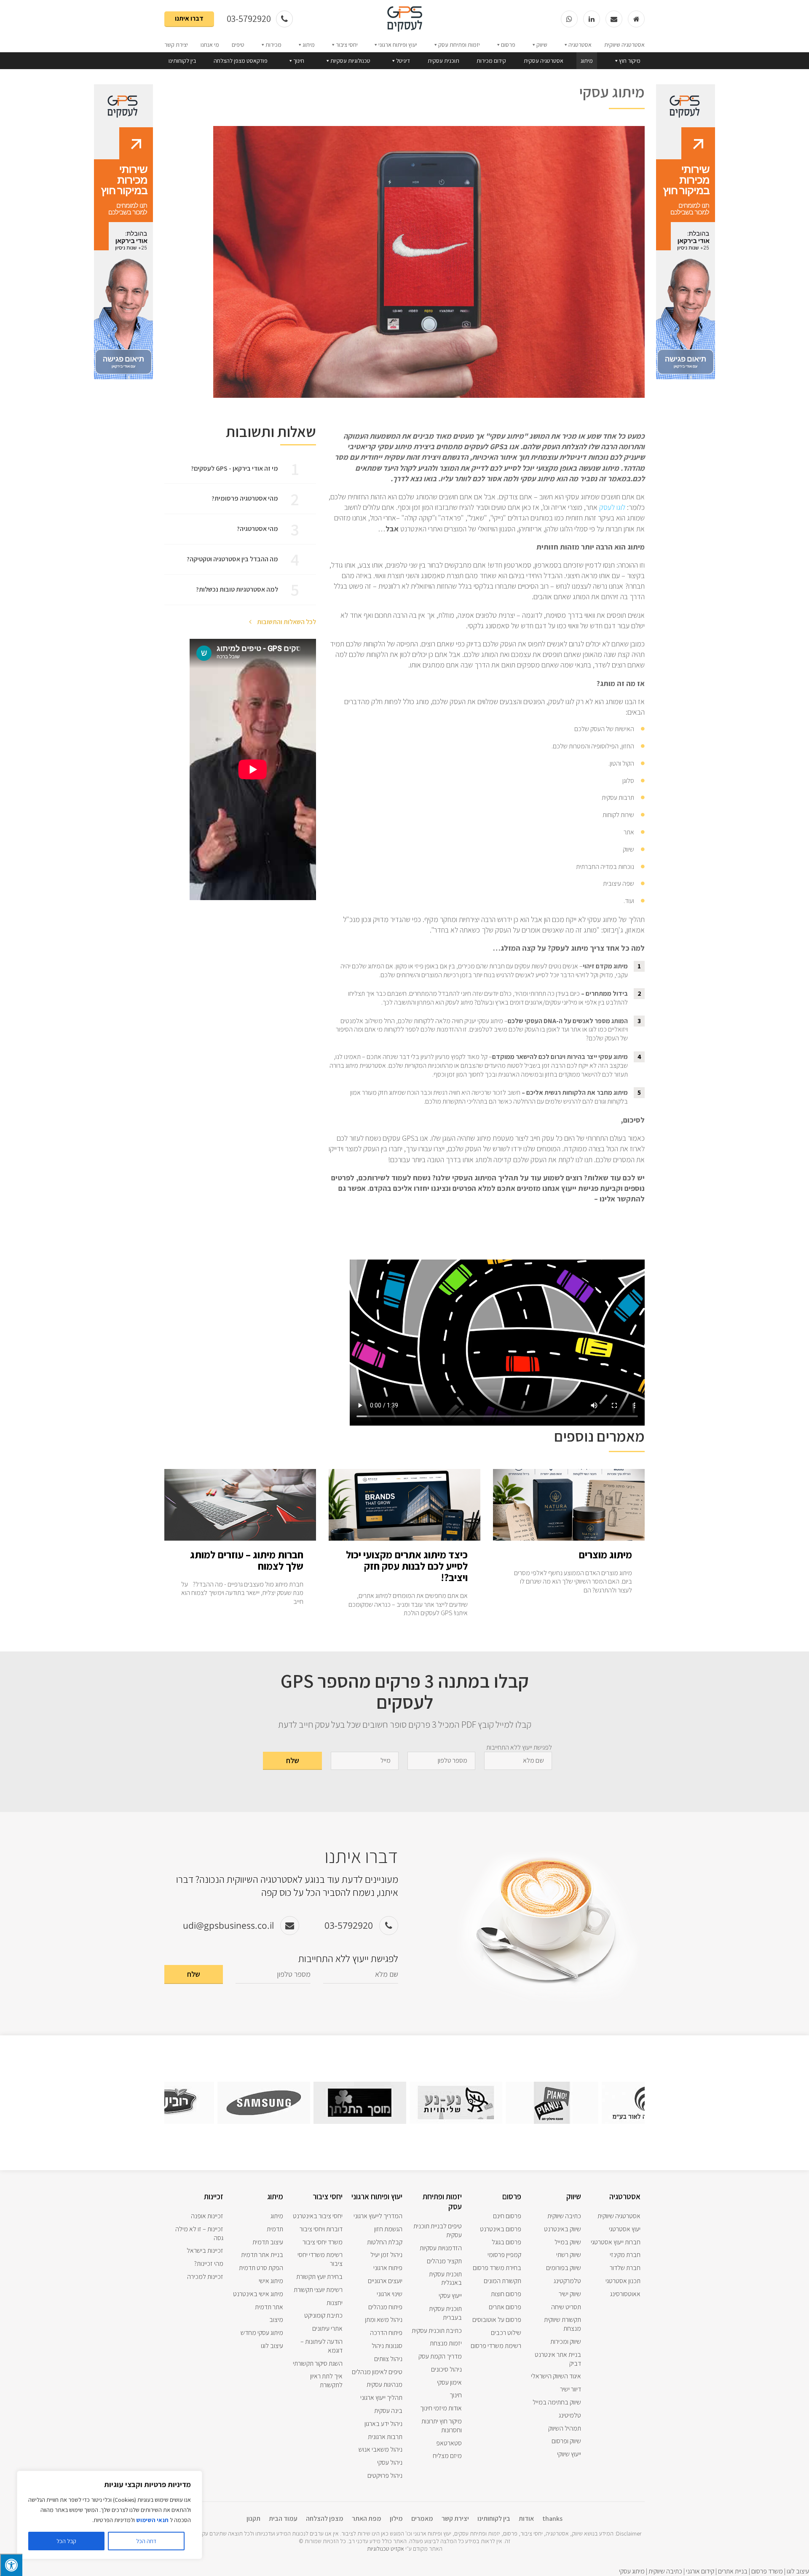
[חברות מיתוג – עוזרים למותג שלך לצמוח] (240, 1536)
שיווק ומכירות (566, 2341)
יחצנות (335, 2303)
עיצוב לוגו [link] (798, 2571)
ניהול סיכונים (446, 2369)
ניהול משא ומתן (384, 2320)
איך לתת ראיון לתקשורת (326, 2380)
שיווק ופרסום (566, 2441)
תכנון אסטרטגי (623, 2281)
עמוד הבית (283, 2518)
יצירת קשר (176, 45)
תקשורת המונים (502, 2281)
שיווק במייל (568, 2242)
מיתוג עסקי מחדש (262, 2333)
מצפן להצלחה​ (325, 2518)
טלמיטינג (570, 2415)
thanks (552, 2518)
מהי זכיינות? (209, 2264)
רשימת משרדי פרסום (496, 2346)
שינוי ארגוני (390, 2294)
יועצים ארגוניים (385, 2281)
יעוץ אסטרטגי (625, 2229)
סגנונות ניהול (387, 2346)
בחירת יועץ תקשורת (319, 2277)
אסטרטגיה (580, 45)
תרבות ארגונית (385, 2437)
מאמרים (422, 2518)
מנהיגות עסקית (384, 2384)
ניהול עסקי (390, 2462)
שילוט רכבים (506, 2333)
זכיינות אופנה (207, 2216)
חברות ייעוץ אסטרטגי (616, 2242)
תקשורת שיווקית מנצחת (563, 2324)
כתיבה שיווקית (564, 2216)
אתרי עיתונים (327, 2328)
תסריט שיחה (566, 2307)
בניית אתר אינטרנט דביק (558, 2359)
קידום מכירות (491, 61)
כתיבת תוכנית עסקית (437, 2331)
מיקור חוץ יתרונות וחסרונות (442, 2426)
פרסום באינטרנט (501, 2229)
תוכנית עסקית (443, 61)
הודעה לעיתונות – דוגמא (321, 2346)
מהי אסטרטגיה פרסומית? (245, 498)
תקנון (253, 2518)
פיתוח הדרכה (386, 2333)
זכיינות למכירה (205, 2277)
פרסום (508, 45)
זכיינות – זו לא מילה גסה (199, 2233)
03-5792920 (250, 19)
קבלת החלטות (385, 2242)
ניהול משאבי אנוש (380, 2449)
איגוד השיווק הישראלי (556, 2376)
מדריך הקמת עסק (440, 2356)
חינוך (299, 61)
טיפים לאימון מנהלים (377, 2372)
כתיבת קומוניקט (323, 2315)
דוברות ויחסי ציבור (321, 2229)
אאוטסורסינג (625, 2294)
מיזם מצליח (447, 2456)
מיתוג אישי (271, 2281)
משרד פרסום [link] (767, 2571)
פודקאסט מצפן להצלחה (241, 61)
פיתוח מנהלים (385, 2307)
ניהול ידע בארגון (383, 2424)
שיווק (542, 45)
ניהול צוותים (388, 2359)
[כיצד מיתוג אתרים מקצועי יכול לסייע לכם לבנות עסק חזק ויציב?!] (404, 1536)
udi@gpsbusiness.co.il (228, 1925)
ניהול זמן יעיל (386, 2255)
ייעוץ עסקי (450, 2296)
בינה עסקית (388, 2411)
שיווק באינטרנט (563, 2229)
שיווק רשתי (569, 2255)
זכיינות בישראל (205, 2250)
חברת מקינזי (625, 2255)
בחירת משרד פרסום (497, 2268)
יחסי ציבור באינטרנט (318, 2216)
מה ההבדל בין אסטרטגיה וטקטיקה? (232, 559)
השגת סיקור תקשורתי (318, 2363)
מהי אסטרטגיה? (257, 529)
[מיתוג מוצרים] (569, 1536)
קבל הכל (66, 2541)
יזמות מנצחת (446, 2343)
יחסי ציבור (347, 45)
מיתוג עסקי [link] (632, 2571)
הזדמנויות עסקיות (441, 2248)
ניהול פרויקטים (385, 2475)
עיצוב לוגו (272, 2346)
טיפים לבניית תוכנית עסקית (438, 2230)
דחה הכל (146, 2541)
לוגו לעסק (612, 507)
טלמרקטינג (567, 2281)
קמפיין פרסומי (504, 2255)
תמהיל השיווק (565, 2428)
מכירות (273, 45)
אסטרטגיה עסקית (544, 61)
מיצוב (276, 2320)
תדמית (275, 2229)
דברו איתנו (189, 18)
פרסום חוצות (506, 2294)
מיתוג (309, 45)
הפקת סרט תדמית (261, 2268)
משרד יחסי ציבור (323, 2242)
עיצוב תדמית (268, 2242)
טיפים (238, 45)
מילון (396, 2518)
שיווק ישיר (570, 2294)
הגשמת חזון (388, 2229)
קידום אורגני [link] (700, 2571)
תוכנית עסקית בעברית (445, 2313)
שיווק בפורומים (564, 2268)
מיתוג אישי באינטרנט (258, 2294)
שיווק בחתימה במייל (557, 2402)
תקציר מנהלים (444, 2261)
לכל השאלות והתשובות (286, 622)
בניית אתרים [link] (732, 2571)
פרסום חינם (507, 2216)
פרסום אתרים (505, 2307)
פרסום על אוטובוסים (497, 2320)
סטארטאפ (449, 2443)
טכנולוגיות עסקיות (350, 61)
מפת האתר (367, 2518)
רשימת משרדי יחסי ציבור (320, 2259)
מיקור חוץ (630, 61)
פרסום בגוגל (506, 2242)
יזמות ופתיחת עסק (459, 45)
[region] (110, 2515)
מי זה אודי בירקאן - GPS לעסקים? (234, 468)
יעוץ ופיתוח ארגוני (398, 45)
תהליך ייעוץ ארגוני (381, 2398)
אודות (526, 2518)
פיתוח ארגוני (388, 2268)
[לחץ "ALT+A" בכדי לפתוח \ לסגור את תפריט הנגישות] (11, 2565)
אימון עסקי (449, 2382)
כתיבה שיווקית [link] (665, 2571)
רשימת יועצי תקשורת (318, 2290)
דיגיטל (403, 61)
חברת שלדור (625, 2268)
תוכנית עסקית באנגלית (445, 2278)
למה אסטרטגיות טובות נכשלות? (237, 589)
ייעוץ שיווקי (569, 2454)
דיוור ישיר (571, 2389)
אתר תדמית (269, 2307)
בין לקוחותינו (182, 61)
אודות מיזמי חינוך (441, 2408)
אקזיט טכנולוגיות (386, 2549)
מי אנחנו (210, 45)
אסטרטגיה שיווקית (624, 45)
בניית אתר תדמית (262, 2255)
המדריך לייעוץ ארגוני (378, 2216)
